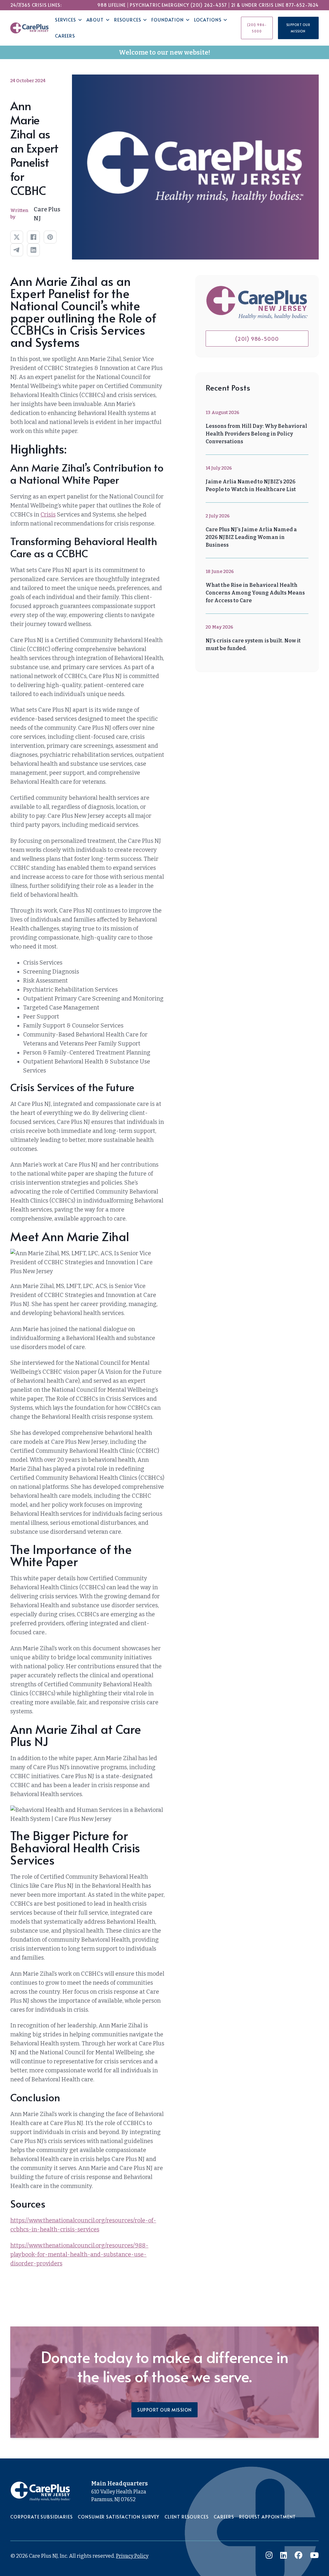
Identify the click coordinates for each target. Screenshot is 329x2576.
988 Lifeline (111, 5)
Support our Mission (298, 28)
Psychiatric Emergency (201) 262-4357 (178, 5)
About (95, 20)
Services (66, 20)
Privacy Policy (132, 2556)
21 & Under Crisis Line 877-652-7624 (275, 5)
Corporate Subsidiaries (41, 2517)
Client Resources (187, 2517)
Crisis (48, 515)
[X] (17, 237)
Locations (208, 20)
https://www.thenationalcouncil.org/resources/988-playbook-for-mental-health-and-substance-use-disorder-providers (79, 2254)
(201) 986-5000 (257, 28)
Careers (65, 36)
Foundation (167, 20)
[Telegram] (17, 250)
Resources (128, 20)
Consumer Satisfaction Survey (119, 2517)
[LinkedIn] (33, 250)
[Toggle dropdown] (80, 20)
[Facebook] (33, 237)
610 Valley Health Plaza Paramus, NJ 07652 (119, 2496)
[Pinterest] (50, 237)
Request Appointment (267, 2517)
